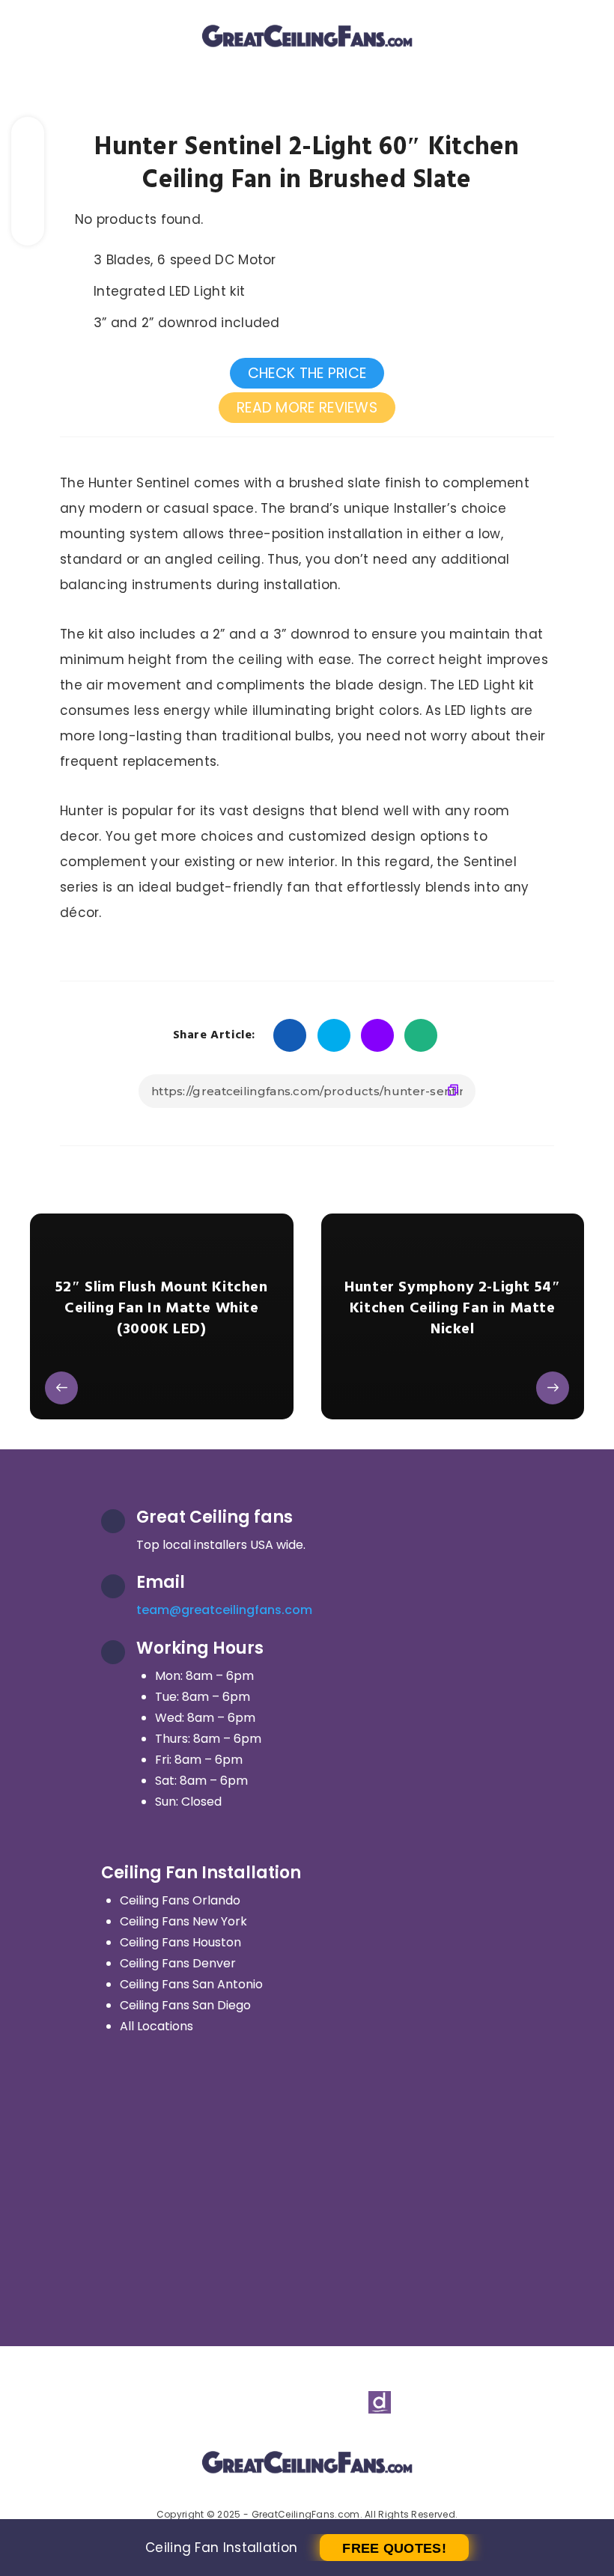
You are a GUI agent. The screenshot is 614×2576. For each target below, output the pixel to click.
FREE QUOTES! (394, 2548)
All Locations (156, 2026)
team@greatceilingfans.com (224, 1610)
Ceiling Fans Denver (178, 1963)
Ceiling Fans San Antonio (191, 1984)
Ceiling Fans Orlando (180, 1900)
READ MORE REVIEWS (307, 408)
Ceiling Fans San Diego (185, 2005)
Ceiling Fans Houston (180, 1942)
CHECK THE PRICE (307, 373)
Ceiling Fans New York (183, 1921)
